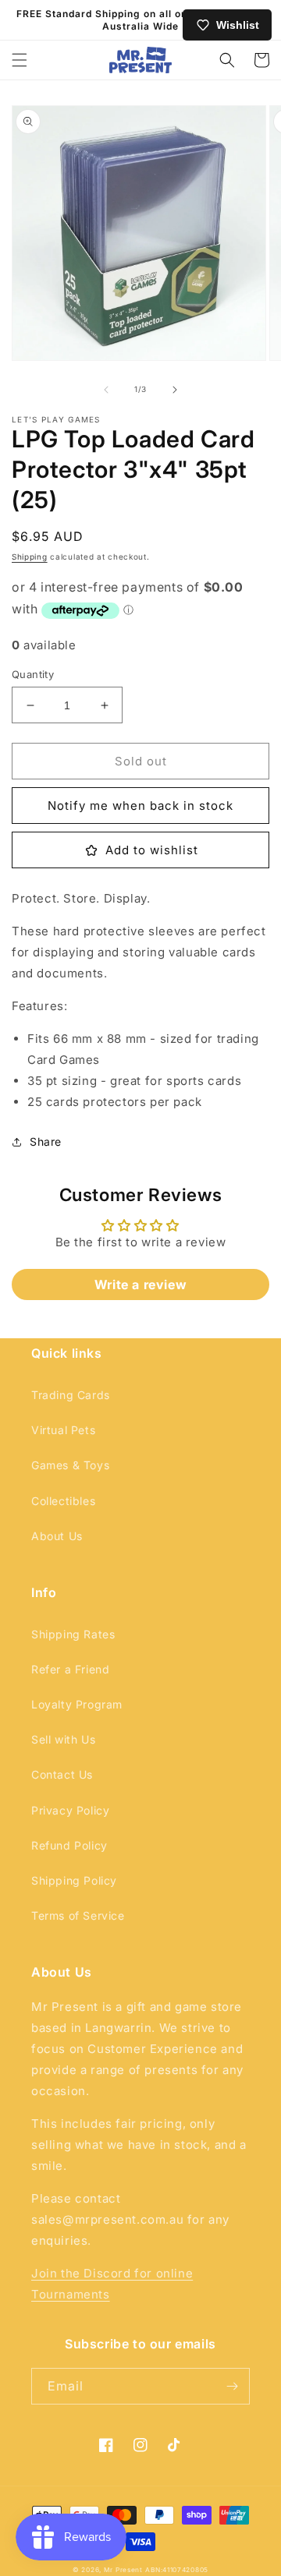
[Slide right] (175, 390)
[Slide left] (106, 390)
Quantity (33, 674)
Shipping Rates (73, 1634)
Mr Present (123, 2570)
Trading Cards (71, 1395)
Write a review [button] (140, 1284)
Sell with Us (63, 1739)
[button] (20, 60)
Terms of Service (78, 1915)
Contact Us (62, 1774)
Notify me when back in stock (140, 806)
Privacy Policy (70, 1810)
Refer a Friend (70, 1669)
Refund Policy (69, 1845)
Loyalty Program (77, 1704)
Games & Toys (70, 1465)
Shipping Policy (74, 1880)
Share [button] (46, 1141)
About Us (57, 1536)
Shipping (30, 557)
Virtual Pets (63, 1430)
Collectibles (63, 1501)
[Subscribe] (232, 2386)
